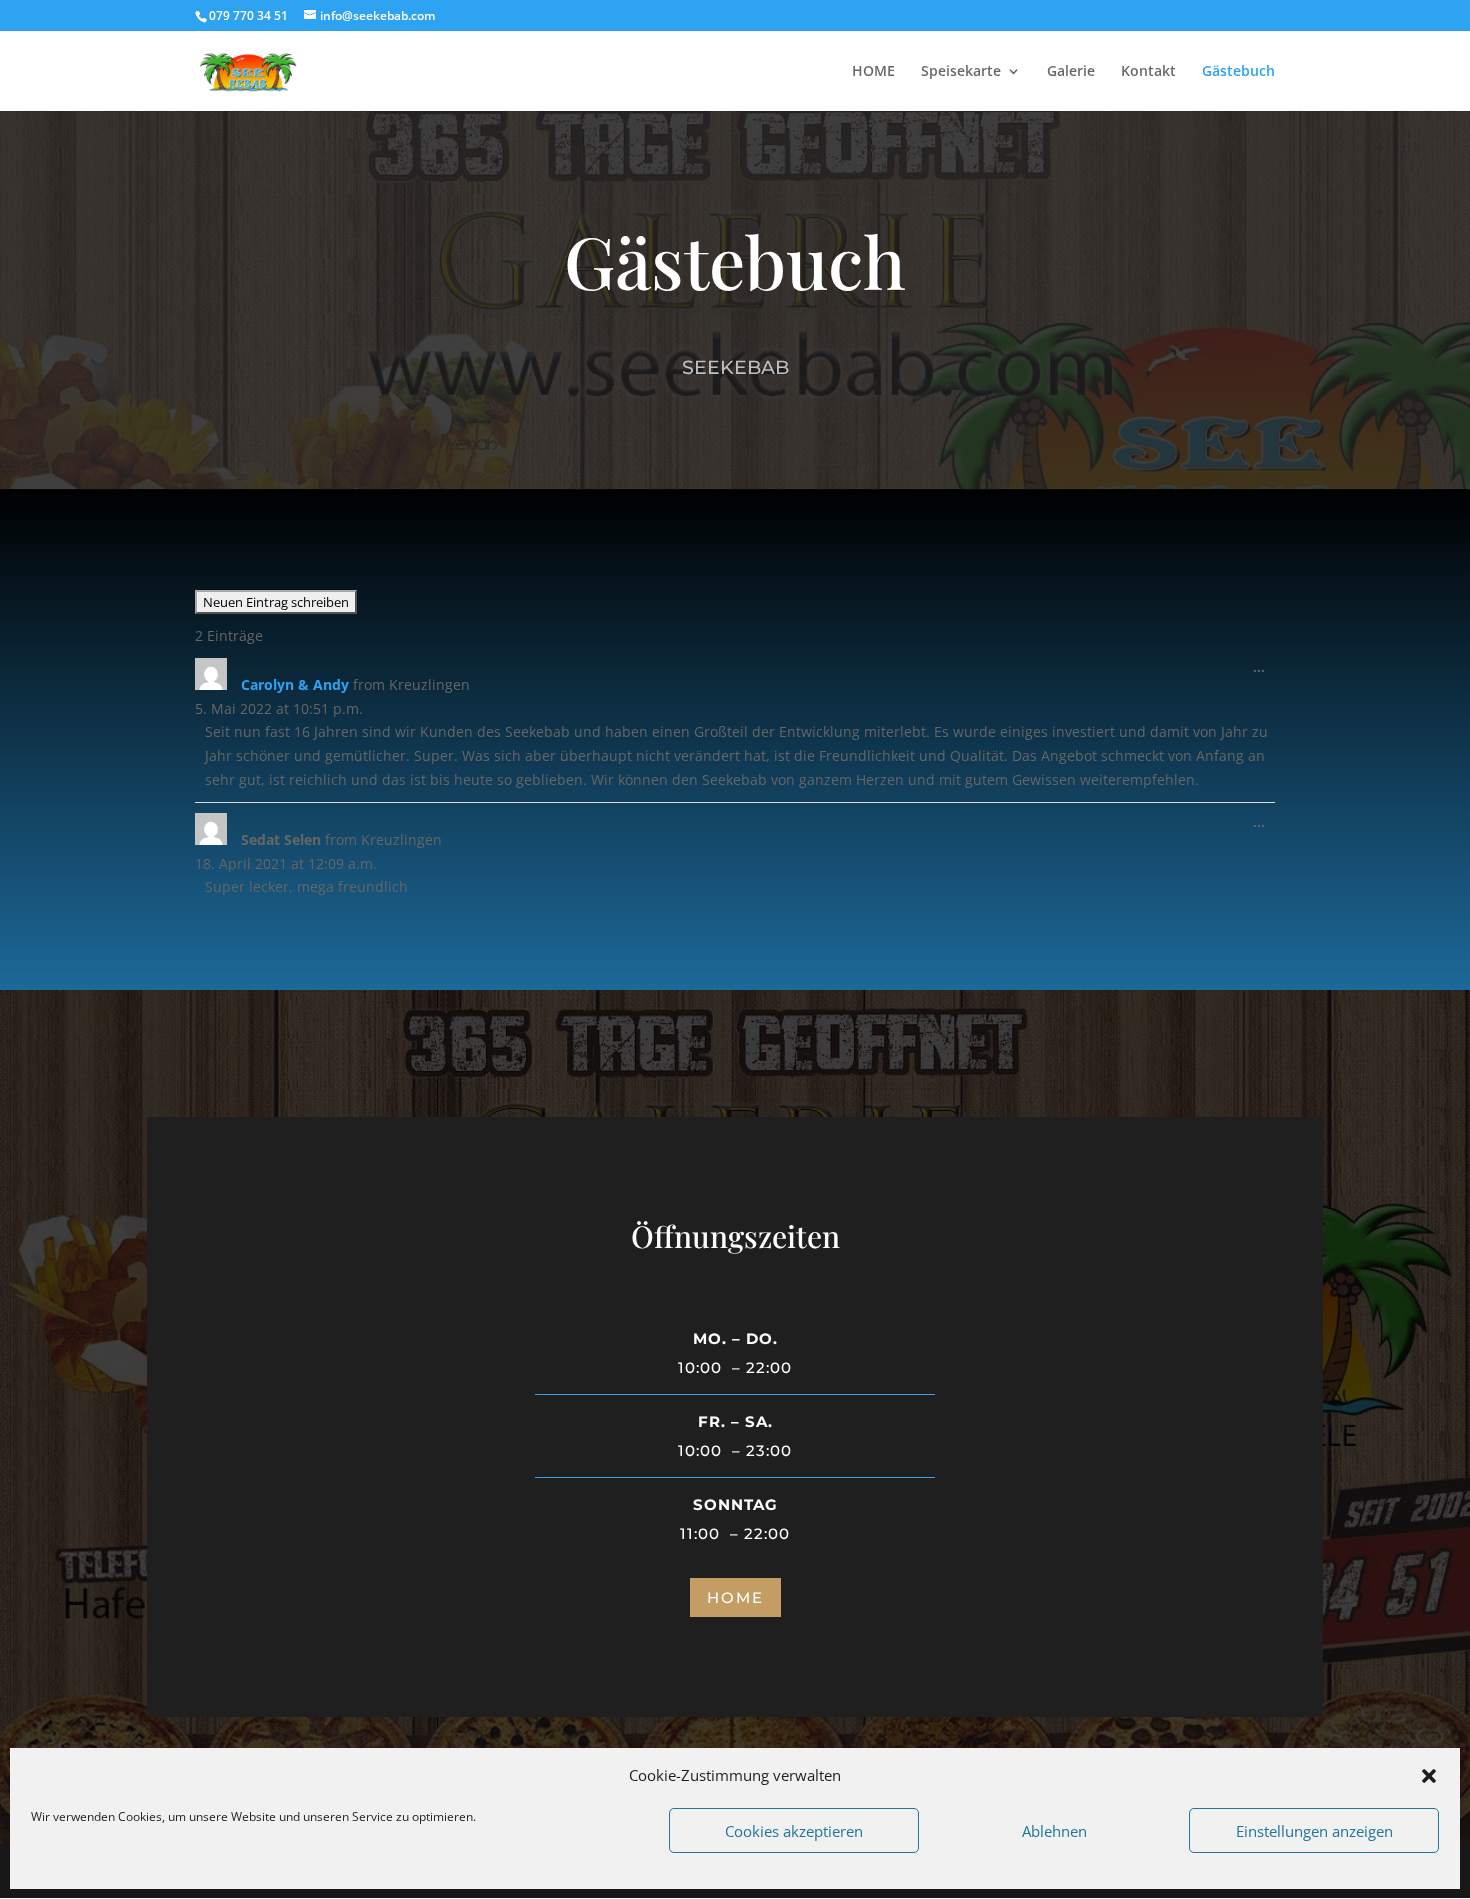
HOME (873, 72)
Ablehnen (1054, 1831)
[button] (1429, 1776)
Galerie (1071, 72)
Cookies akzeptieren (794, 1831)
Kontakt (1148, 72)
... (1264, 671)
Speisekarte (961, 72)
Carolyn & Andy (295, 684)
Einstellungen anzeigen (1314, 1831)
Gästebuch (1238, 72)
